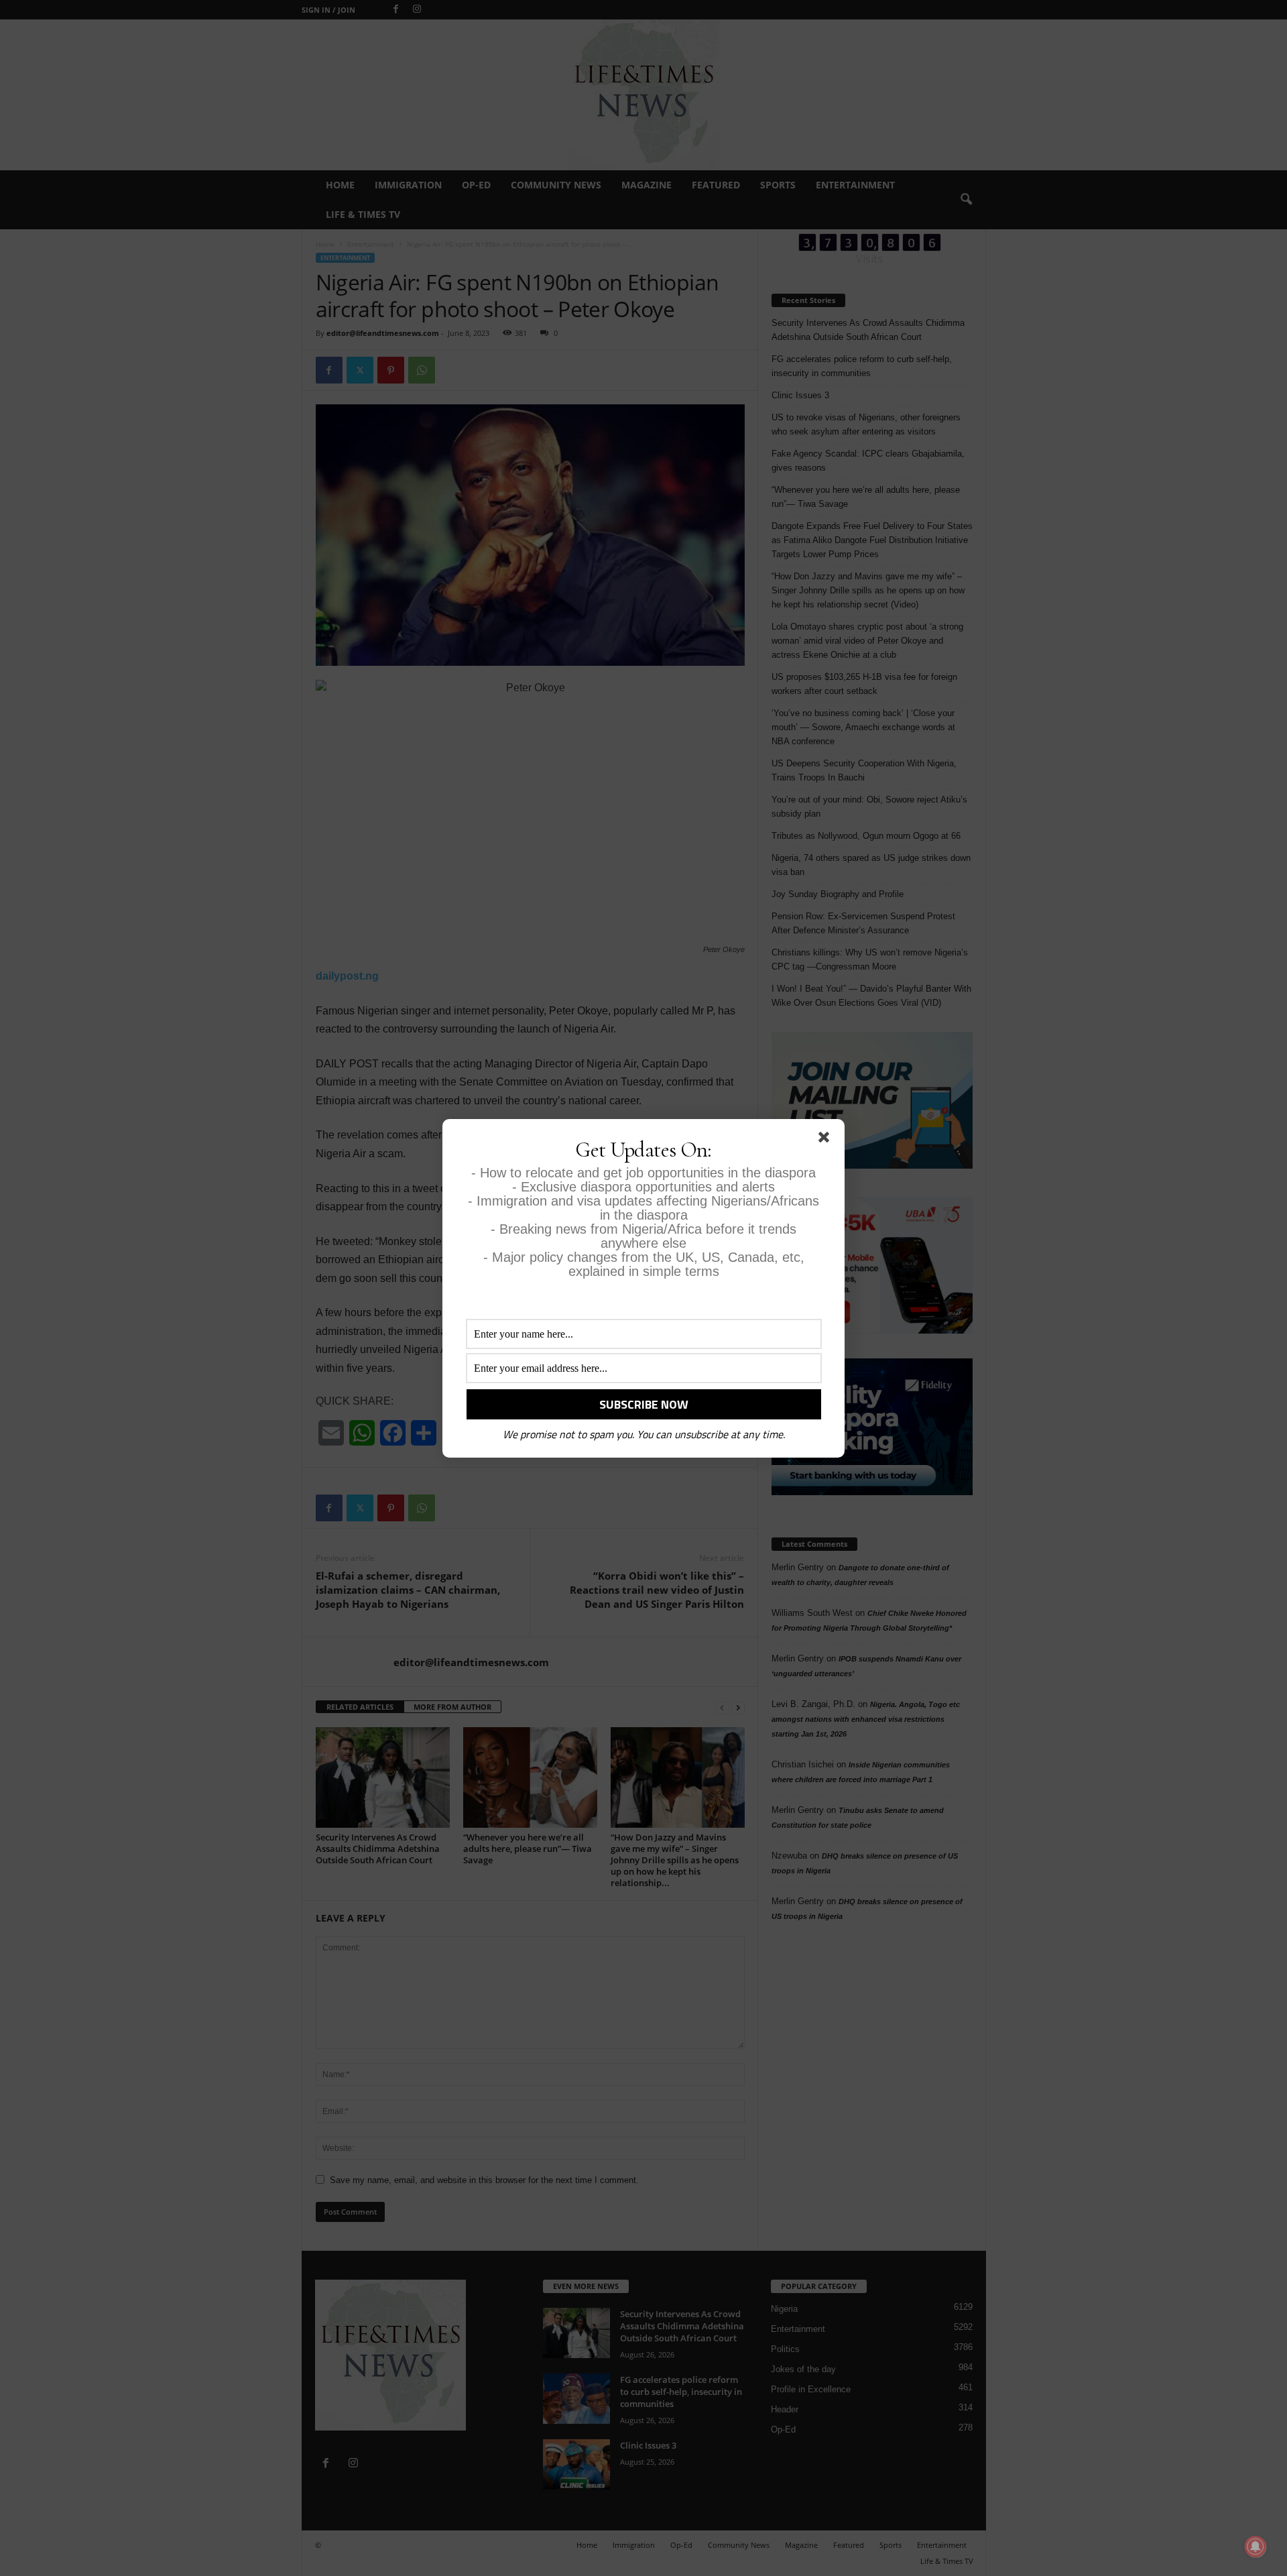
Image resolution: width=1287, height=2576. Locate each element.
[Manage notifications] (1255, 2546)
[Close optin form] (826, 1140)
